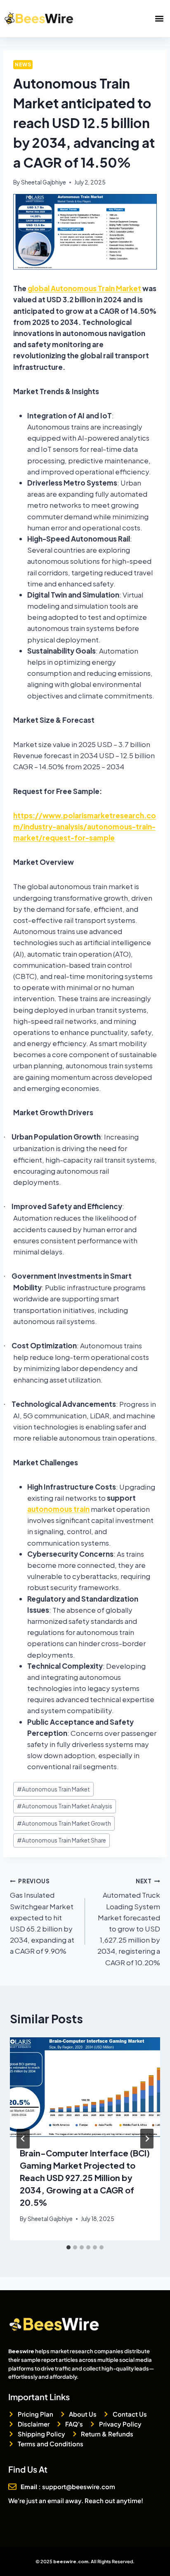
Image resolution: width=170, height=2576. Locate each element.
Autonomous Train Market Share (61, 1840)
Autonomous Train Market (53, 1789)
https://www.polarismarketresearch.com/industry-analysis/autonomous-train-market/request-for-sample (85, 827)
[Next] (147, 2139)
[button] (159, 19)
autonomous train (58, 1509)
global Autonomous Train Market (84, 288)
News (23, 64)
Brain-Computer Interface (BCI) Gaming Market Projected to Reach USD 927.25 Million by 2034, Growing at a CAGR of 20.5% (85, 2178)
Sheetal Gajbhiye (44, 182)
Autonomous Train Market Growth (64, 1823)
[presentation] (85, 2087)
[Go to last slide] (23, 2139)
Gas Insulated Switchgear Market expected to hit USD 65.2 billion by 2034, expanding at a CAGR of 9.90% (42, 1917)
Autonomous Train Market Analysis (65, 1806)
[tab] (68, 2247)
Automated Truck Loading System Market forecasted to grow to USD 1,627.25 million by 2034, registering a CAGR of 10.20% (129, 1922)
